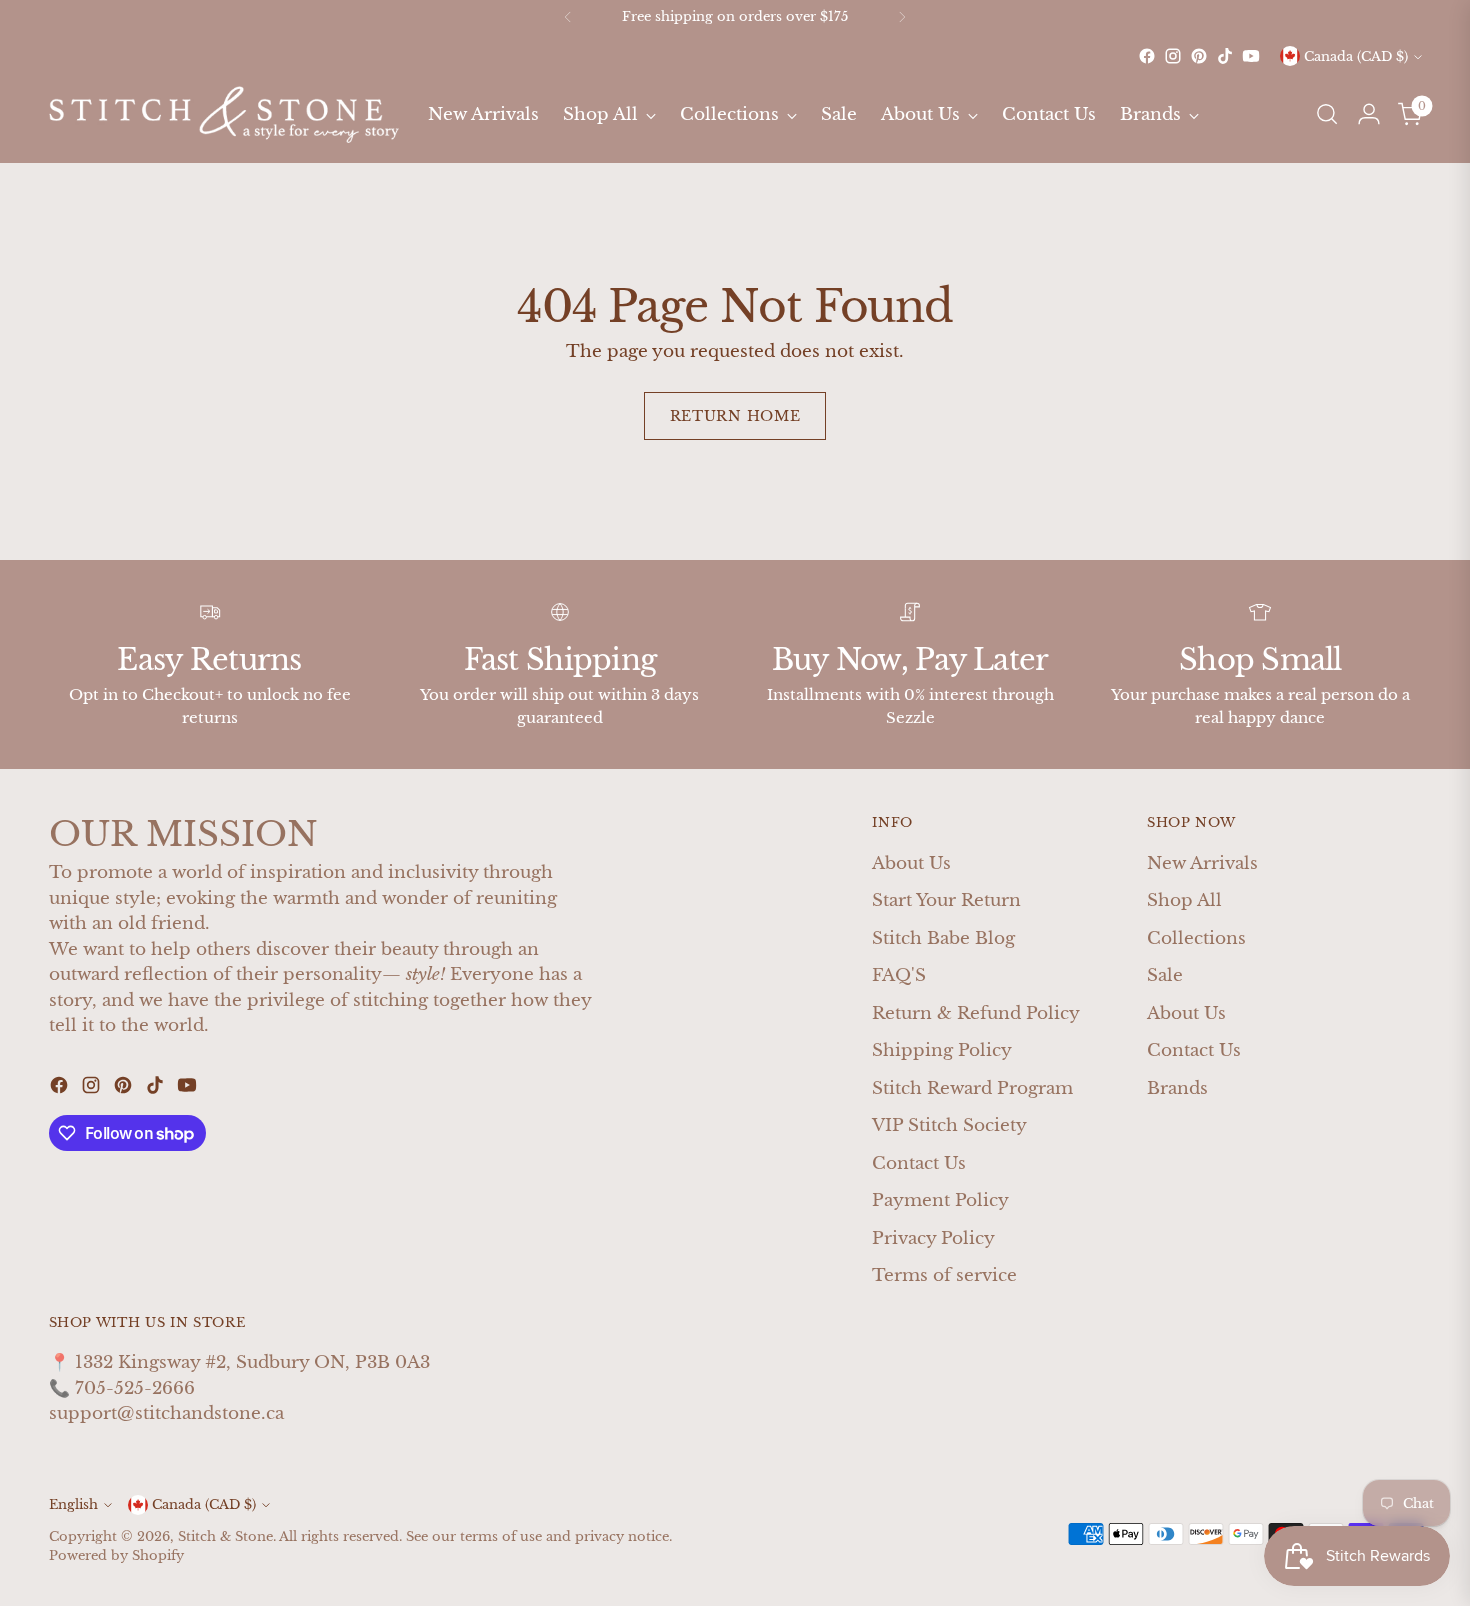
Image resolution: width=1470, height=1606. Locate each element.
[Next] (902, 17)
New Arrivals (1202, 863)
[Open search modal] (1327, 114)
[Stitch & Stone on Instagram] (1173, 56)
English (73, 1504)
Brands (1177, 1088)
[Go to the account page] (1369, 114)
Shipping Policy (942, 1050)
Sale (1165, 975)
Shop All (1184, 900)
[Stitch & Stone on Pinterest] (1199, 56)
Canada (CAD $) (1356, 56)
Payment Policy (940, 1200)
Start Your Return (946, 900)
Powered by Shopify (116, 1555)
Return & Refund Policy (976, 1013)
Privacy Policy (933, 1238)
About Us (911, 863)
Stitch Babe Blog (943, 938)
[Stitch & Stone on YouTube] (1251, 56)
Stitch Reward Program (972, 1088)
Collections (1196, 938)
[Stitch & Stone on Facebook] (1147, 56)
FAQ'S (899, 975)
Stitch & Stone (225, 1536)
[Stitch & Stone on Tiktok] (1225, 56)
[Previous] (568, 17)
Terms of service (944, 1275)
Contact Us (919, 1163)
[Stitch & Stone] (224, 114)
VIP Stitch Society (949, 1125)
